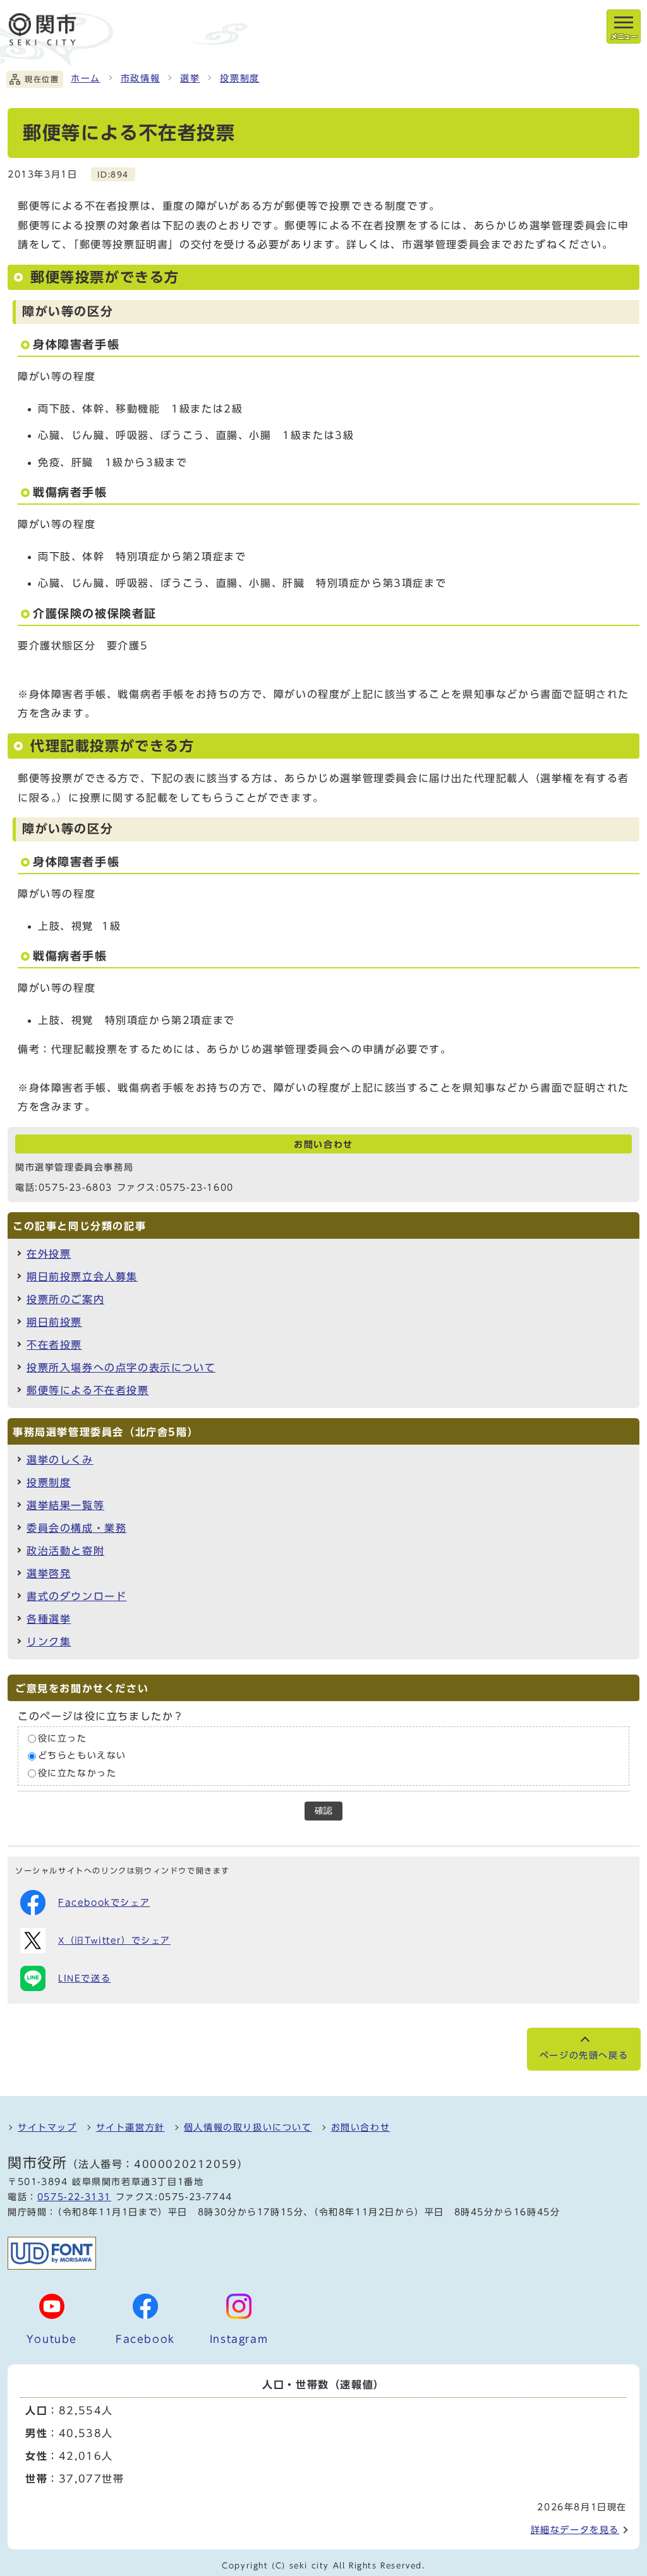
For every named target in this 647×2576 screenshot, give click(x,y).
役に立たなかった (77, 1773)
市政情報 (140, 78)
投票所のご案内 (65, 1299)
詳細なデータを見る (575, 2530)
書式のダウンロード (76, 1596)
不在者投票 (54, 1345)
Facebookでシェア (104, 1903)
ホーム (86, 78)
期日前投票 (54, 1322)
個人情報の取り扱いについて (248, 2128)
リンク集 (49, 1642)
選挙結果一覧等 (65, 1505)
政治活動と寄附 (65, 1551)
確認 (323, 1811)
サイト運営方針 (130, 2128)
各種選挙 (49, 1619)
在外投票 (49, 1254)
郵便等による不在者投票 (88, 1390)
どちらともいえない (82, 1756)
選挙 (190, 78)
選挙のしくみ (60, 1460)
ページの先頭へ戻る (584, 2055)
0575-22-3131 (74, 2197)
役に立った (63, 1738)
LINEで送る (84, 1978)
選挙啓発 (49, 1574)
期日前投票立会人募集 (82, 1277)
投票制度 (239, 78)
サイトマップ (47, 2128)
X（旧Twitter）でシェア (114, 1941)
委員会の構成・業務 (76, 1528)
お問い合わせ (361, 2128)
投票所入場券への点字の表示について (121, 1368)
